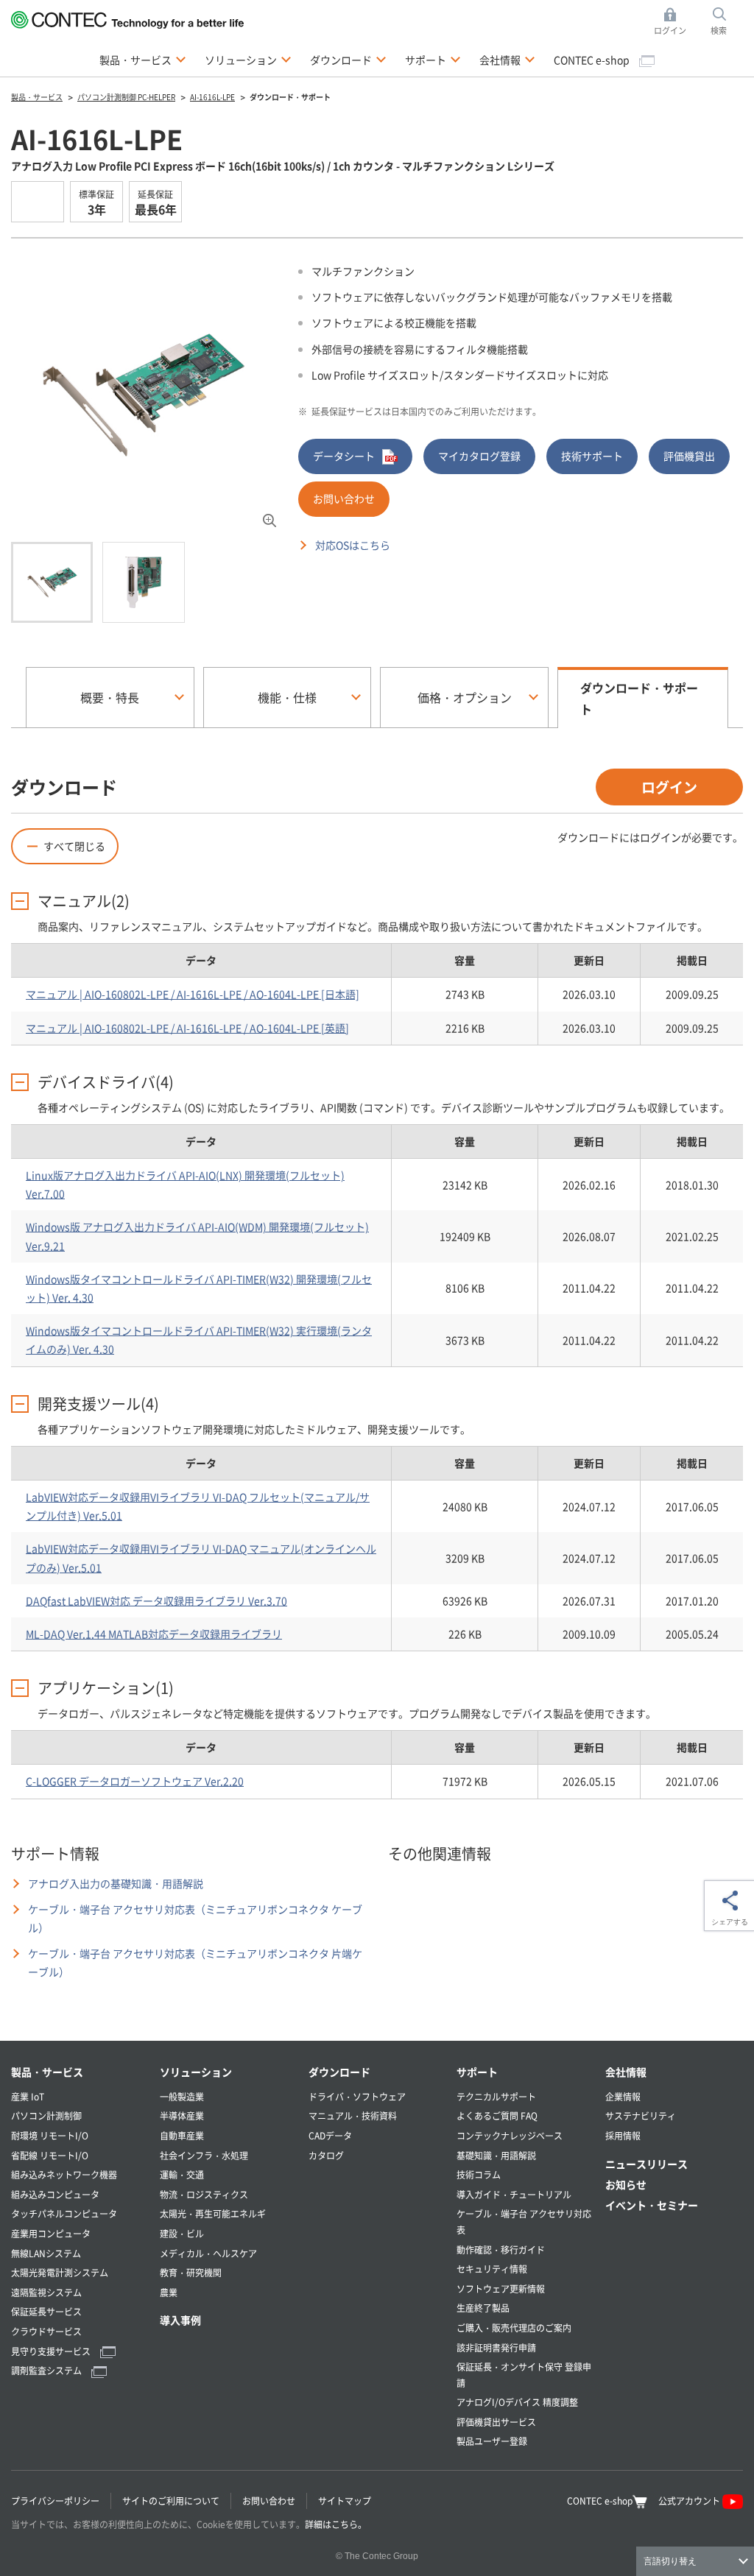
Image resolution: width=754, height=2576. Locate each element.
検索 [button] (727, 22)
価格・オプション (465, 697)
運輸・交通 (182, 2174)
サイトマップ (345, 2501)
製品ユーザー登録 (492, 2441)
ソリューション (196, 2072)
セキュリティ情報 (492, 2269)
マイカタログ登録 (479, 456)
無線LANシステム (46, 2253)
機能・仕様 (287, 697)
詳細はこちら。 (336, 2524)
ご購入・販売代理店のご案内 (514, 2328)
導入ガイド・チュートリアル (514, 2194)
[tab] (52, 582)
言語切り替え (670, 2561)
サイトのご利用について (171, 2501)
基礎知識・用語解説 (496, 2155)
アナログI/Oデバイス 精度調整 (517, 2402)
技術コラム (479, 2174)
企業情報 (623, 2096)
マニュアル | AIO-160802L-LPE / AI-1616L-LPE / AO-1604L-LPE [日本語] (193, 994)
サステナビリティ (641, 2116)
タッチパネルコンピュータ (64, 2213)
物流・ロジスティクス (204, 2194)
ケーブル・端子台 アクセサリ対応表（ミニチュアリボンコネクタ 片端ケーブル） (195, 1962)
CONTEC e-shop (593, 60)
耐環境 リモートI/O (50, 2135)
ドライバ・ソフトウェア (357, 2096)
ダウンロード (339, 2072)
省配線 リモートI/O (50, 2155)
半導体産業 (182, 2116)
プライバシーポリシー (55, 2501)
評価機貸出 (689, 456)
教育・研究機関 (191, 2272)
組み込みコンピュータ (55, 2194)
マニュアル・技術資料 (353, 2116)
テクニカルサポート (496, 2096)
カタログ (326, 2155)
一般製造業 (182, 2096)
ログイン (669, 787)
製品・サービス (47, 2072)
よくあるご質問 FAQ (497, 2116)
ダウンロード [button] (348, 59)
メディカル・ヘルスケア (208, 2253)
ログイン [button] (674, 22)
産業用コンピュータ (51, 2233)
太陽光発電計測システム (60, 2272)
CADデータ (330, 2135)
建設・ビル (182, 2233)
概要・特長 (110, 697)
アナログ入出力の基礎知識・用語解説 (116, 1883)
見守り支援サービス (52, 2351)
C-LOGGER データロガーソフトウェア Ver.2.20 (135, 1781)
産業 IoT (28, 2096)
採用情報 (623, 2135)
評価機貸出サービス (496, 2422)
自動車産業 (182, 2135)
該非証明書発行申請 (496, 2347)
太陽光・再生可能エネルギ (213, 2213)
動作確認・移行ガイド (501, 2249)
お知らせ (626, 2184)
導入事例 (180, 2320)
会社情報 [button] (507, 59)
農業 (169, 2292)
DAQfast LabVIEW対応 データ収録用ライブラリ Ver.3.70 (156, 1601)
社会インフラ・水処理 (204, 2155)
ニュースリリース (646, 2164)
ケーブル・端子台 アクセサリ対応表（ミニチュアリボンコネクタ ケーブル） (195, 1918)
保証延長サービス (46, 2311)
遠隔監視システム (46, 2292)
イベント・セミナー (652, 2205)
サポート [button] (433, 59)
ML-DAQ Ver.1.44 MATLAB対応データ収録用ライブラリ (154, 1634)
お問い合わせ (344, 498)
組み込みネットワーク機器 (64, 2174)
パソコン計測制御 (46, 2116)
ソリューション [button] (248, 59)
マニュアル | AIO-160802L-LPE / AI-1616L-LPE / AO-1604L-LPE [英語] (187, 1028)
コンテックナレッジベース (510, 2135)
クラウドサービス (46, 2331)
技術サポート (592, 456)
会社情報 (626, 2072)
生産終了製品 (483, 2308)
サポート (477, 2072)
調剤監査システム (47, 2370)
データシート (344, 456)
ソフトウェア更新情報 (501, 2289)
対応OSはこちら (353, 545)
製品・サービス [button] (143, 59)
